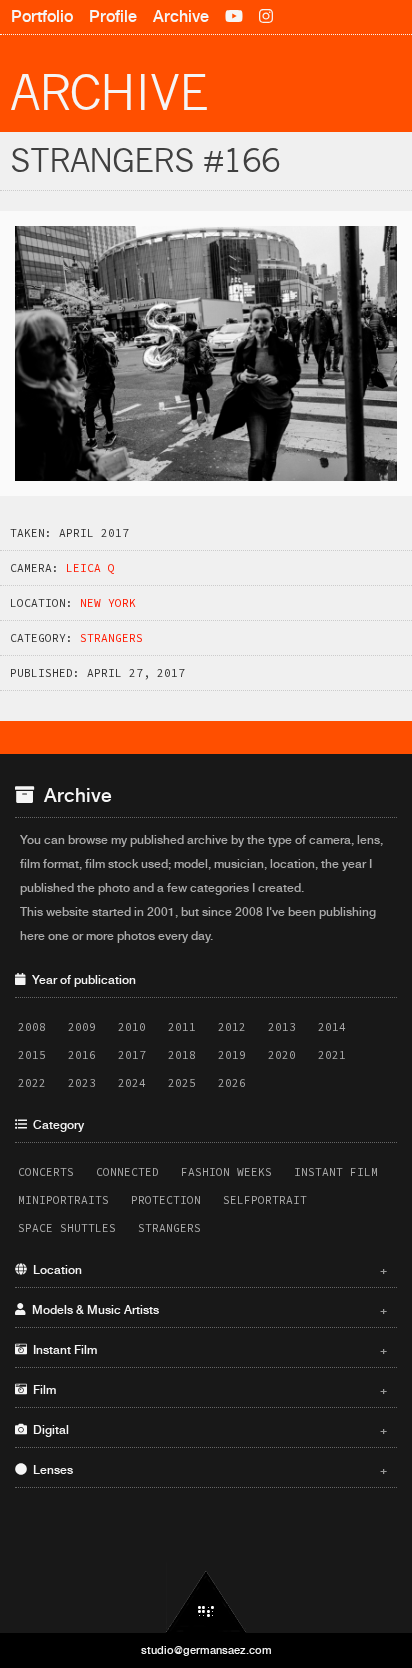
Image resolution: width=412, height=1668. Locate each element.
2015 (32, 1055)
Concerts (46, 1172)
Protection (166, 1200)
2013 (282, 1027)
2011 (182, 1027)
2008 (32, 1027)
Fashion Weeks (226, 1172)
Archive (181, 16)
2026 (232, 1083)
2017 (132, 1055)
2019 (232, 1055)
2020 (282, 1055)
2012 (232, 1027)
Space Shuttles (67, 1228)
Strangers (111, 638)
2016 (82, 1055)
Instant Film (336, 1172)
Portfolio (42, 16)
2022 (32, 1083)
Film (207, 1390)
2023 (82, 1083)
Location (207, 1270)
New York (108, 603)
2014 (332, 1027)
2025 (182, 1083)
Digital (207, 1430)
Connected (127, 1172)
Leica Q (90, 568)
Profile (113, 16)
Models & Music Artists (207, 1310)
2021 (332, 1055)
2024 (132, 1083)
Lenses (207, 1470)
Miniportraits (63, 1200)
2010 (132, 1027)
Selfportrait (265, 1200)
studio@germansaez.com (206, 1650)
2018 (182, 1055)
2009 (82, 1027)
